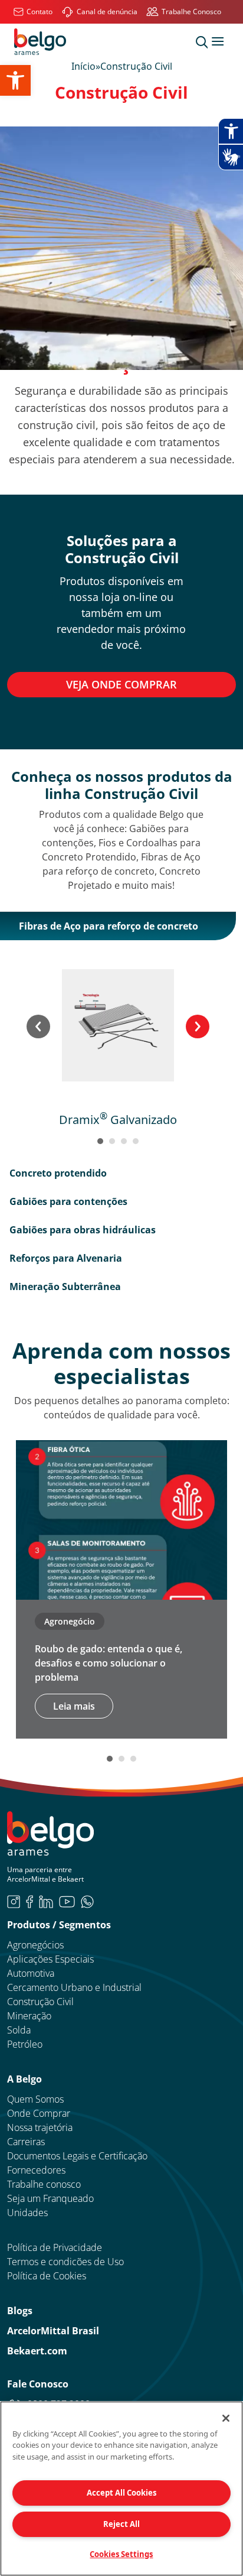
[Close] (226, 2418)
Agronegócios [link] (35, 1945)
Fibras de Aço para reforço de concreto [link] (109, 926)
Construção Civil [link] (40, 2002)
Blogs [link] (20, 2311)
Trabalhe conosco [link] (44, 2184)
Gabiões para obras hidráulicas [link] (83, 1230)
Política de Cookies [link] (47, 2276)
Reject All (121, 2524)
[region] (121, 2489)
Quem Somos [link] (35, 2099)
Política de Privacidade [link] (55, 2247)
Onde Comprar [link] (39, 2113)
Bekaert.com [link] (37, 2351)
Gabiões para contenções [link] (68, 1201)
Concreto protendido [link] (58, 1173)
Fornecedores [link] (36, 2170)
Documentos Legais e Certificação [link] (77, 2156)
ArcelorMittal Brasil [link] (53, 2331)
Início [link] (83, 66)
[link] (15, 80)
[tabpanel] (118, 1048)
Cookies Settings (121, 2554)
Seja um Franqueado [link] (50, 2198)
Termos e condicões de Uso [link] (65, 2262)
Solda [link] (19, 2030)
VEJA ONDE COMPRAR (121, 684)
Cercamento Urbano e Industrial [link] (74, 1987)
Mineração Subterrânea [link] (65, 1287)
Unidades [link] (27, 2213)
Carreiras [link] (26, 2142)
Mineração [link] (29, 2016)
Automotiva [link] (31, 1973)
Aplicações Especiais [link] (50, 1959)
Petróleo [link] (25, 2044)
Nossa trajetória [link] (40, 2127)
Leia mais (74, 1706)
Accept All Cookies (121, 2493)
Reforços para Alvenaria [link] (66, 1258)
